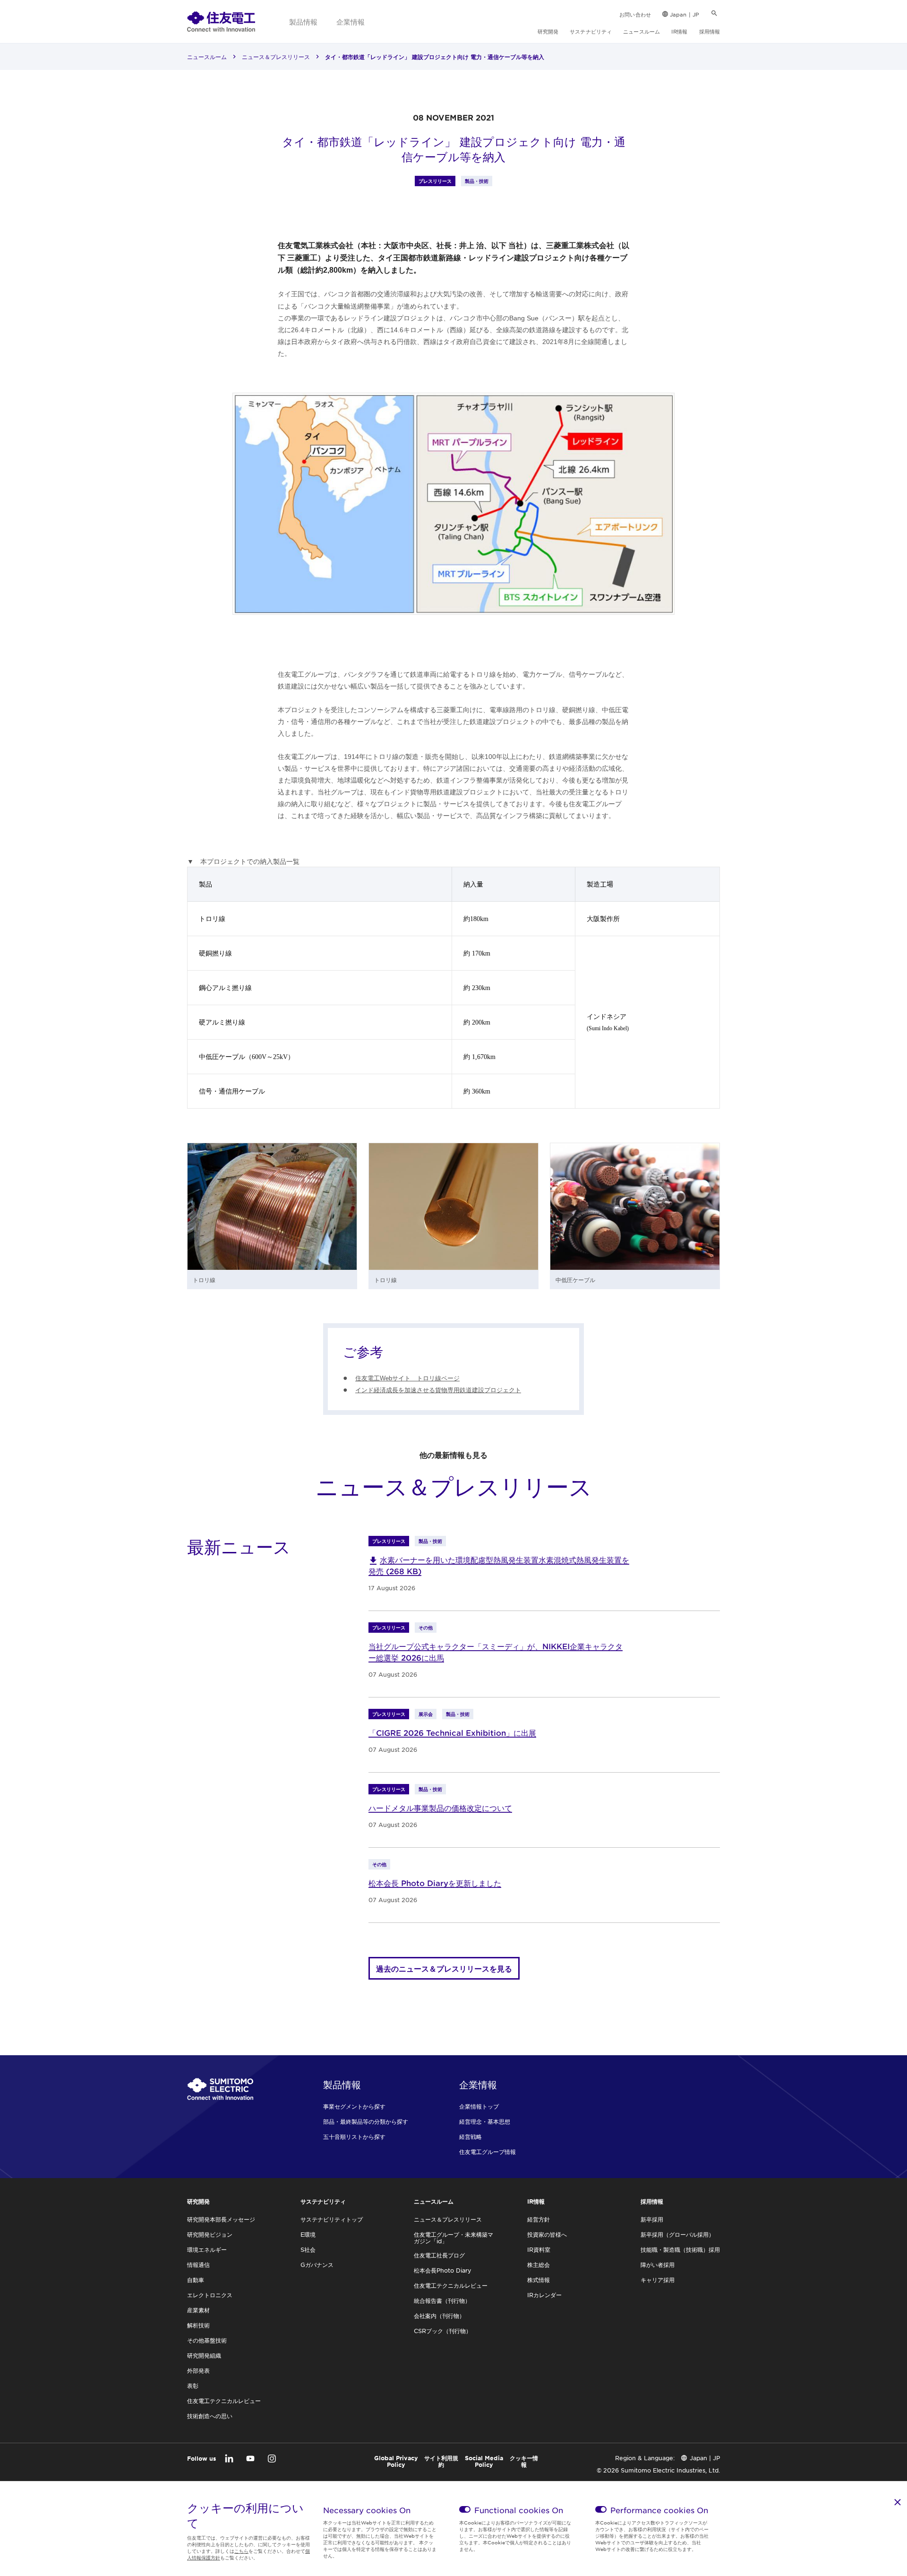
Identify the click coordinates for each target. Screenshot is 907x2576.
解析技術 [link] (198, 2325)
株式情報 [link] (539, 2280)
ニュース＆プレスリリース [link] (276, 57)
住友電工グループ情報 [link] (488, 2152)
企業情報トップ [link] (479, 2106)
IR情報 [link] (679, 31)
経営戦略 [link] (471, 2137)
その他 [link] (426, 1627)
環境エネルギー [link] (207, 2249)
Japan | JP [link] (685, 14)
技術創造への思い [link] (210, 2416)
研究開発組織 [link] (204, 2355)
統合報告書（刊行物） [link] (442, 2300)
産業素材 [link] (198, 2310)
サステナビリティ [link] (591, 31)
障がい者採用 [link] (658, 2265)
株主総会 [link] (539, 2265)
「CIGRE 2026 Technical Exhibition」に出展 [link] (452, 1732)
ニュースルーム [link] (642, 31)
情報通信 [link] (198, 2265)
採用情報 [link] (710, 31)
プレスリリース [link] (435, 181)
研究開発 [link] (548, 31)
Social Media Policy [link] (484, 2461)
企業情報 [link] (351, 22)
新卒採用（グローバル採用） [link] (677, 2234)
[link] (221, 21)
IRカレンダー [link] (544, 2295)
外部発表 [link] (198, 2370)
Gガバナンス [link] (317, 2265)
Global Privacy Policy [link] (396, 2461)
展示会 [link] (426, 1714)
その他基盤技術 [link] (207, 2340)
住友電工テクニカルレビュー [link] (224, 2401)
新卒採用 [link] (652, 2219)
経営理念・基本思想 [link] (485, 2121)
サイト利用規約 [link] (441, 2461)
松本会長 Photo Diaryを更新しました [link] (435, 1883)
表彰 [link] (193, 2386)
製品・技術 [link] (477, 181)
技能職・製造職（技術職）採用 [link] (680, 2249)
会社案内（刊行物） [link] (439, 2316)
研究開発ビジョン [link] (210, 2234)
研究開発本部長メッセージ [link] (221, 2219)
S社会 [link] (308, 2249)
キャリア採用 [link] (658, 2280)
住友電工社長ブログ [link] (439, 2255)
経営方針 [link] (539, 2219)
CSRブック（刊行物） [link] (443, 2331)
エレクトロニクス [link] (210, 2295)
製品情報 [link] (303, 22)
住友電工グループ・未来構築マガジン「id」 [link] (453, 2238)
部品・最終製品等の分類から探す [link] (366, 2121)
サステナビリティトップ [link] (332, 2219)
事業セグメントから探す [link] (354, 2106)
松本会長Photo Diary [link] (443, 2270)
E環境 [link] (308, 2234)
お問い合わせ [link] (635, 14)
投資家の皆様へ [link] (547, 2234)
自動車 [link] (196, 2280)
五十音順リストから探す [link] (354, 2137)
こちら (241, 2551)
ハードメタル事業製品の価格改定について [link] (440, 1808)
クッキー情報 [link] (524, 2461)
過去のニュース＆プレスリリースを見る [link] (444, 1968)
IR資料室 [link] (539, 2249)
